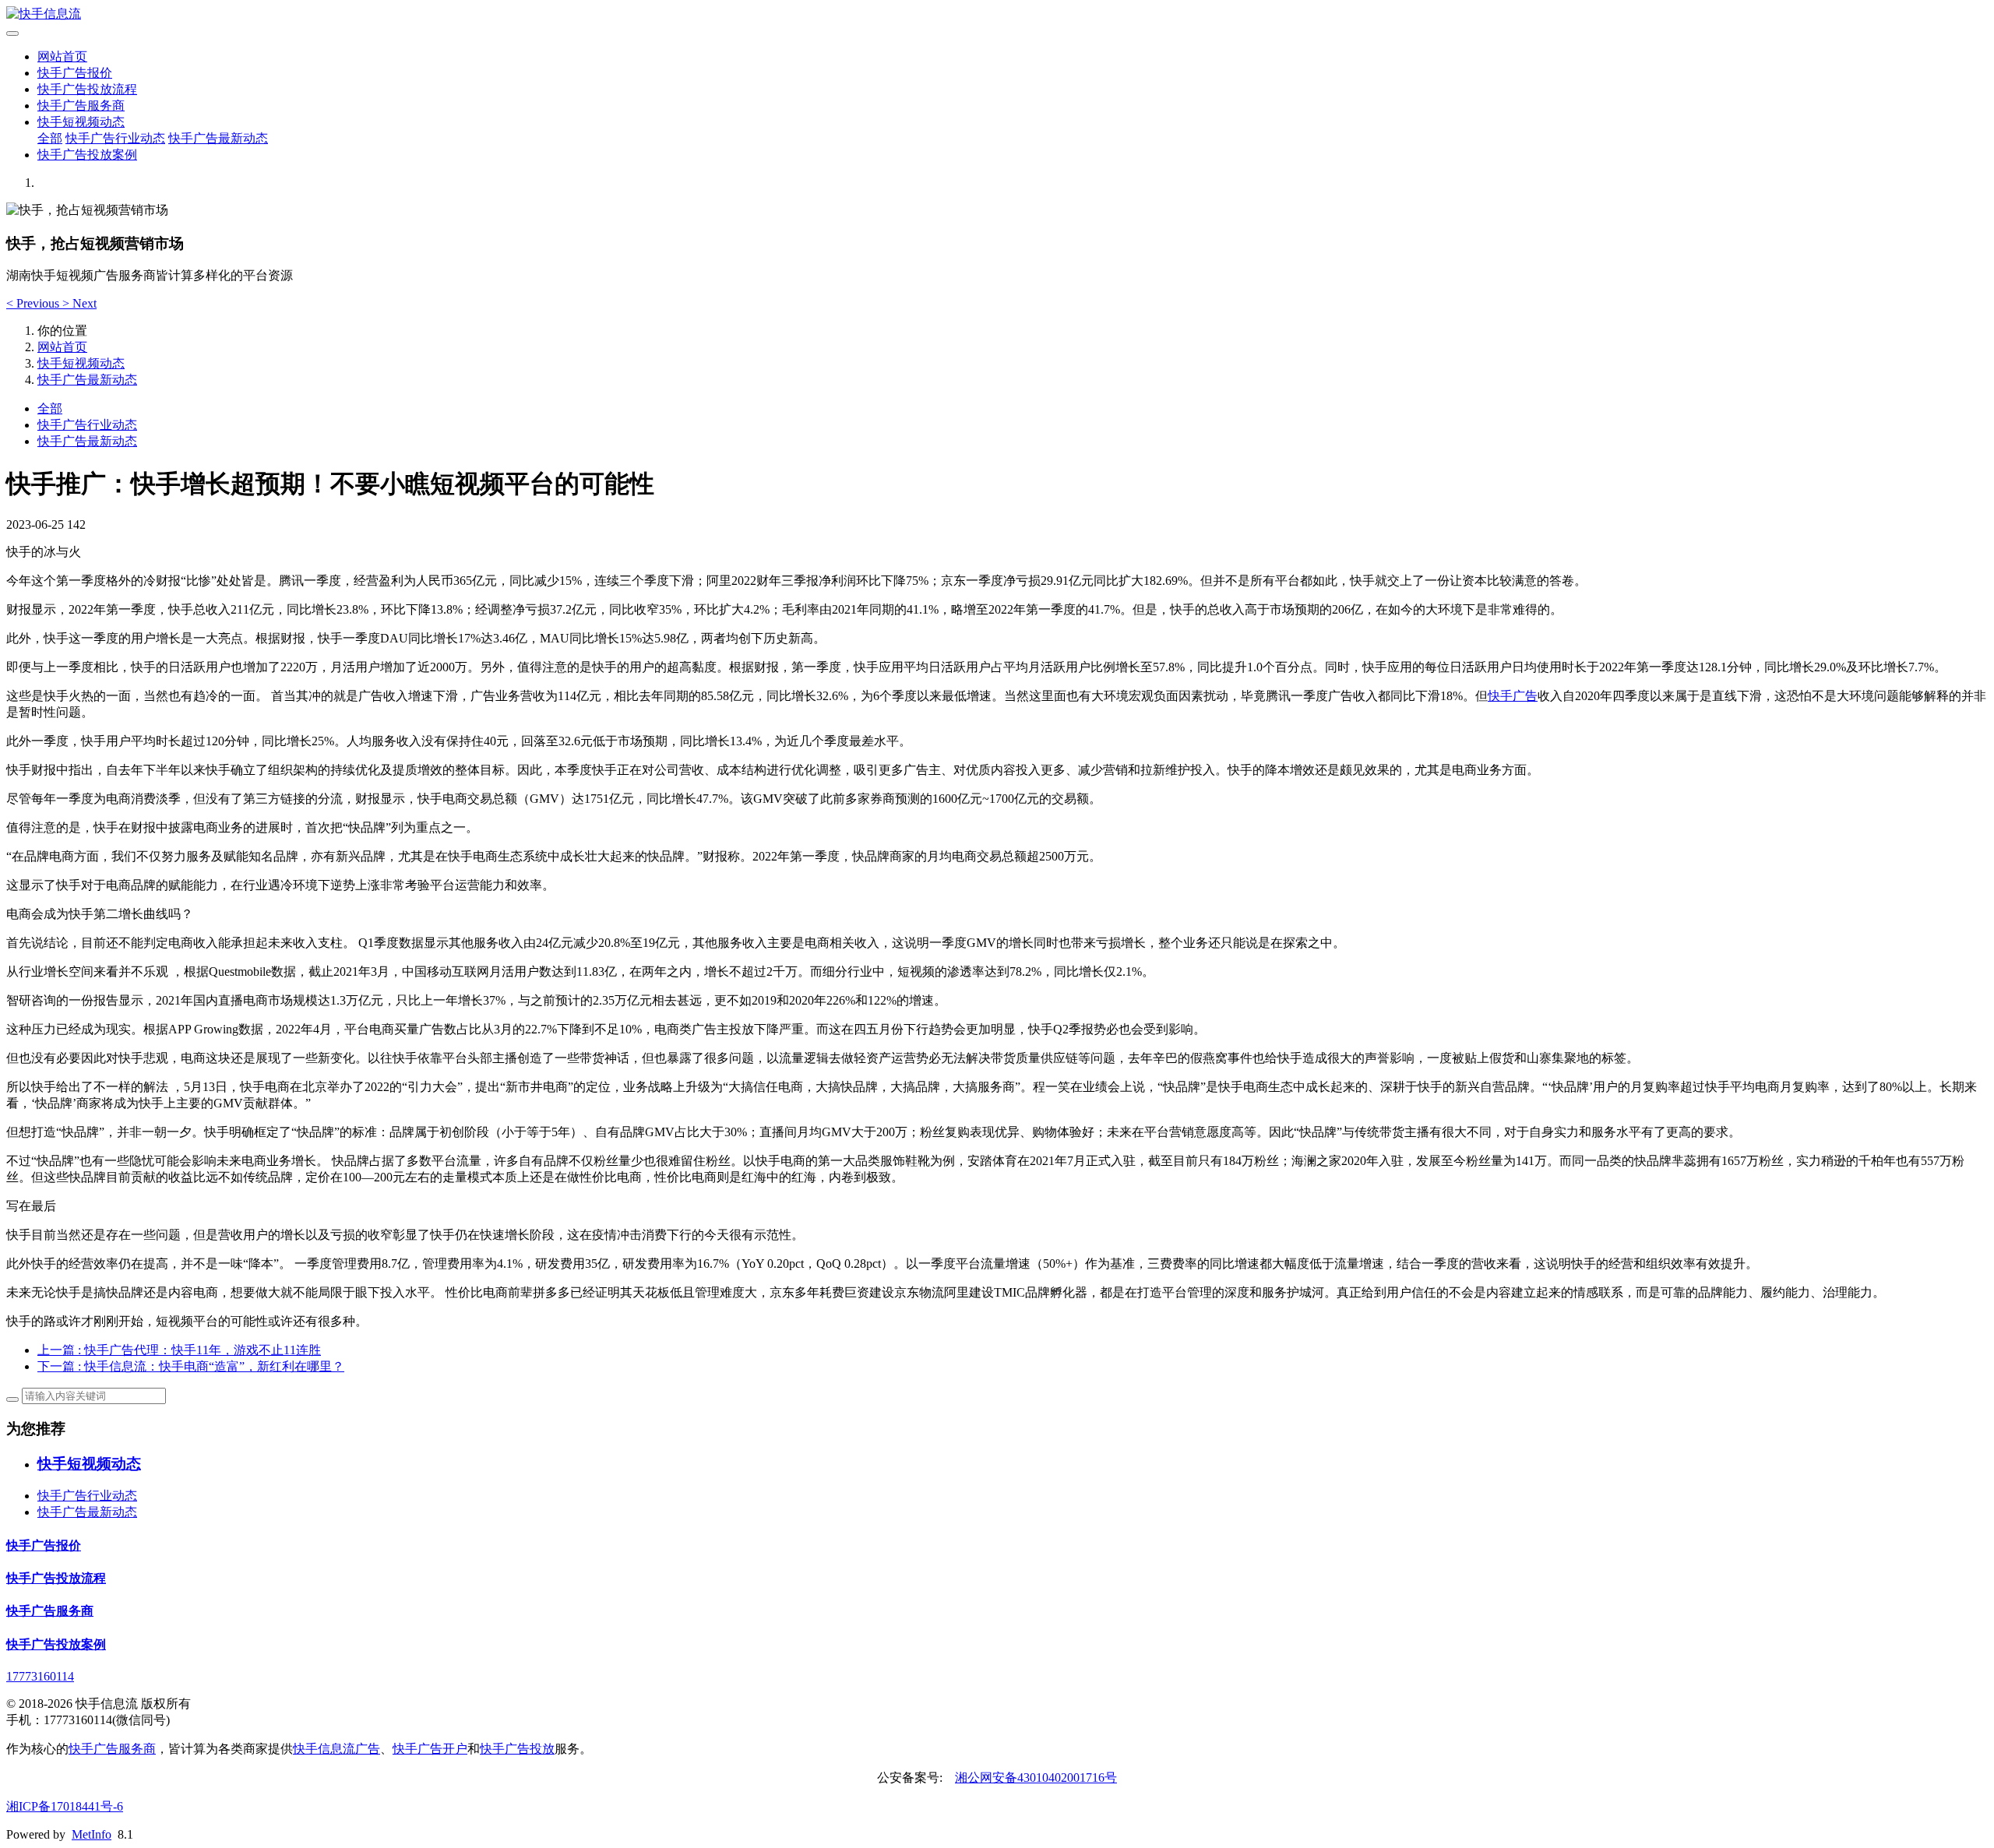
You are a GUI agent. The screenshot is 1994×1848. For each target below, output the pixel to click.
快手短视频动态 (81, 122)
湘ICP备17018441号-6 (65, 1806)
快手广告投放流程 (87, 89)
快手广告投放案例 (87, 155)
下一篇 (191, 1366)
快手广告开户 (430, 1749)
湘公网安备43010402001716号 (1036, 1778)
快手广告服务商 (81, 106)
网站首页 (62, 56)
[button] (34, 303)
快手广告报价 (75, 73)
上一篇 (179, 1350)
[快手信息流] (997, 14)
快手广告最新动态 (218, 138)
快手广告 (1513, 696)
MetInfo (92, 1834)
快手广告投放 (517, 1749)
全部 (50, 138)
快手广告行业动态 (115, 138)
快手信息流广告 (336, 1749)
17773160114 (40, 1676)
